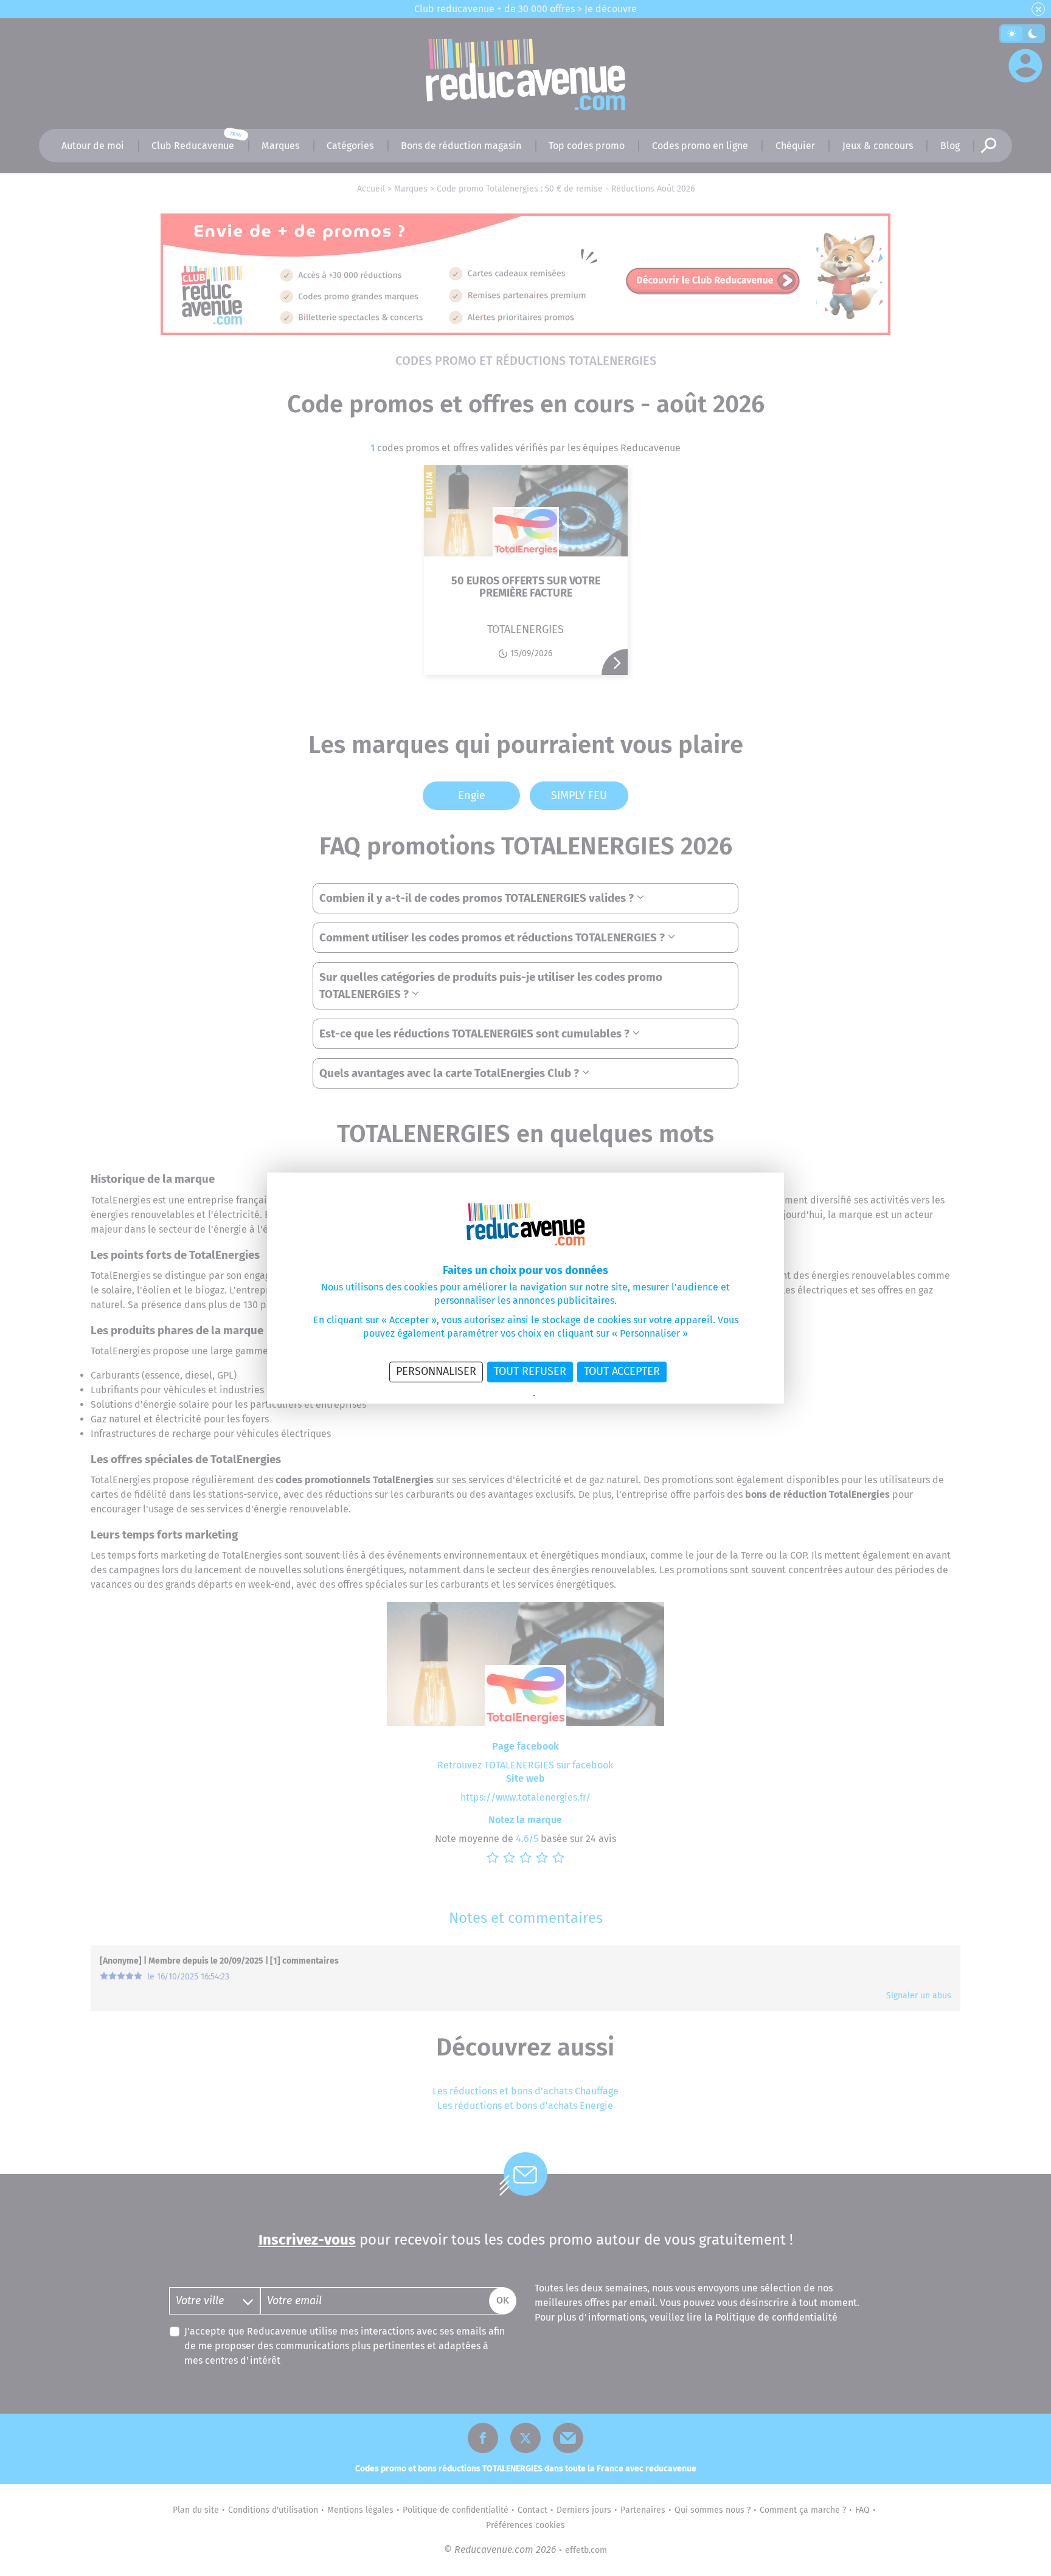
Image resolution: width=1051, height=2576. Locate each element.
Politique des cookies (568, 1396)
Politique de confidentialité (491, 1396)
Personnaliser (436, 1371)
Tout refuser (530, 1371)
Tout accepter (622, 1371)
